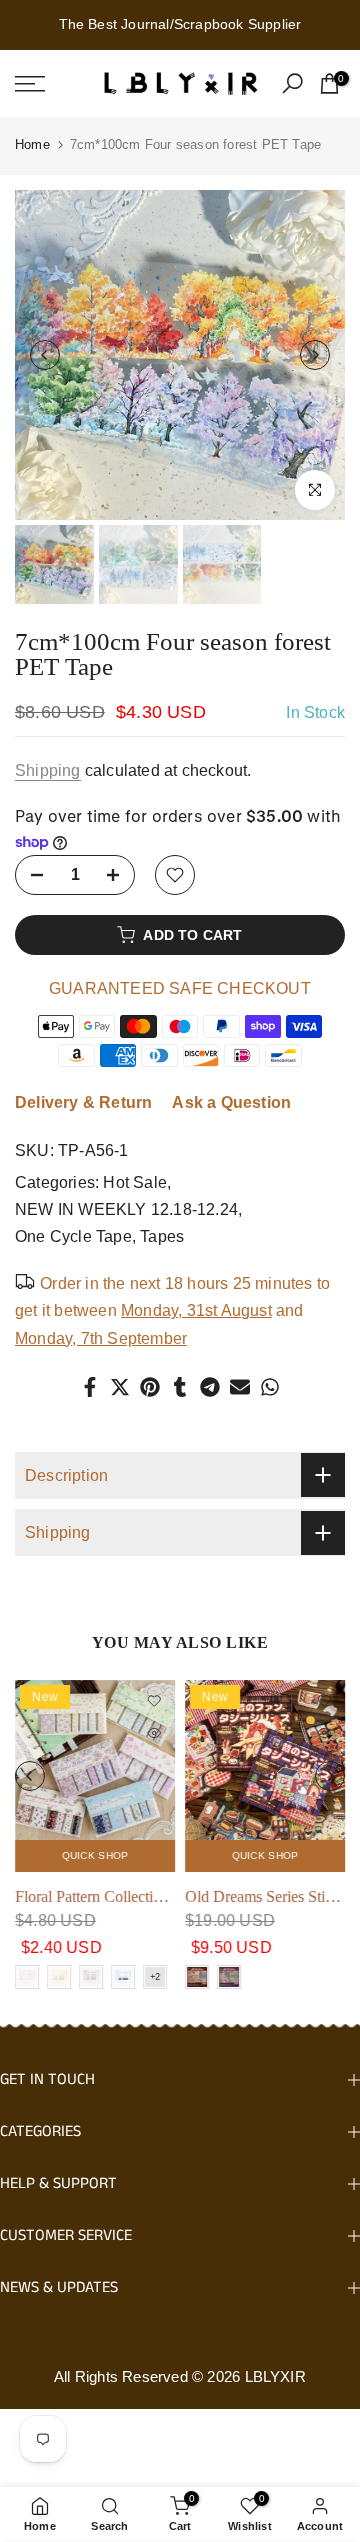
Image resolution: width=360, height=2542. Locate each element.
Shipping (48, 770)
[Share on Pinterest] (150, 1387)
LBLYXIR (275, 2376)
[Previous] (45, 355)
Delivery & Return (83, 1102)
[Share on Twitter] (120, 1387)
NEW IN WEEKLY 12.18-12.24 (126, 1209)
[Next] (315, 355)
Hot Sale (135, 1182)
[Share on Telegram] (210, 1387)
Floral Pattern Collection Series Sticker (137, 1896)
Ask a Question (231, 1102)
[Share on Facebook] (90, 1387)
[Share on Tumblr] (180, 1387)
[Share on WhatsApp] (270, 1387)
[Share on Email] (240, 1387)
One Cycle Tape (73, 1236)
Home (32, 144)
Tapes (162, 1236)
